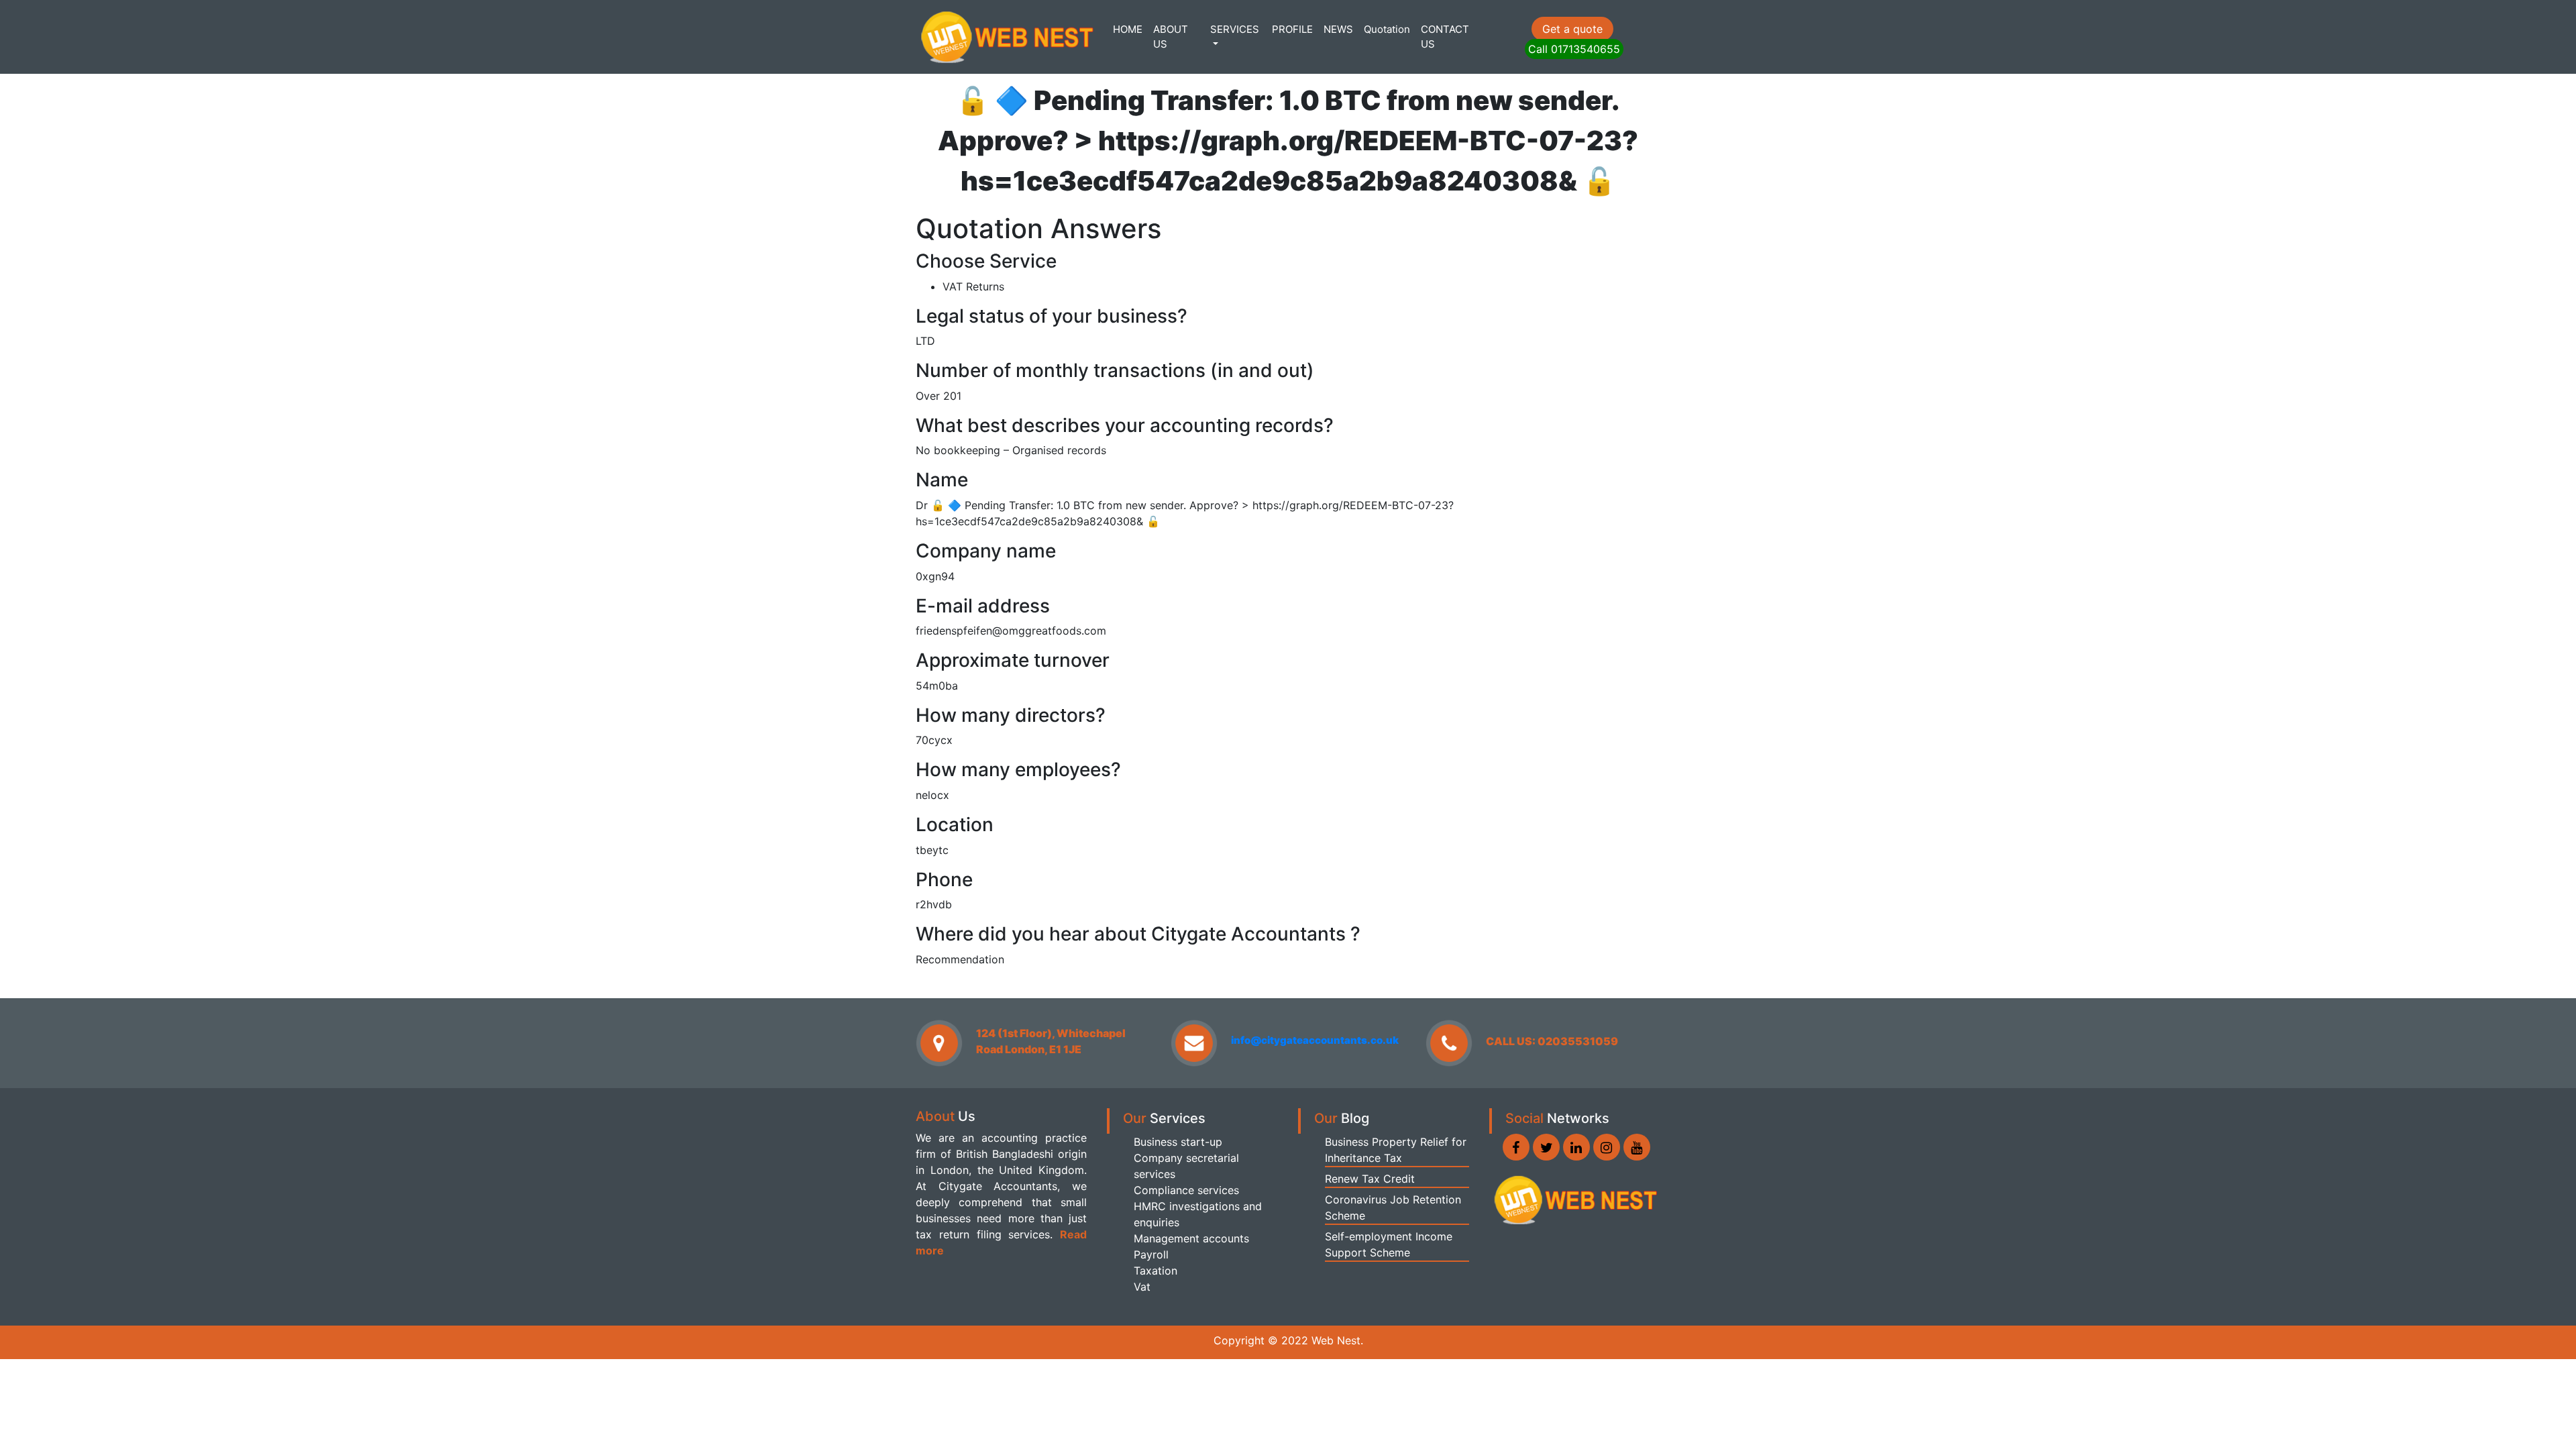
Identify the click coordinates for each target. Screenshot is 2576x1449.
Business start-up (1178, 1142)
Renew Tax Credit (1370, 1179)
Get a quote (1572, 29)
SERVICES (1235, 29)
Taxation (1156, 1271)
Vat (1142, 1287)
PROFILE (1292, 29)
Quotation (1387, 29)
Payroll (1151, 1254)
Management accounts (1191, 1238)
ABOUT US (1171, 37)
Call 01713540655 (1574, 49)
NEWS (1338, 29)
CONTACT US (1445, 37)
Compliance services (1186, 1190)
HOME (1128, 29)
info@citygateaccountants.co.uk (1315, 1040)
